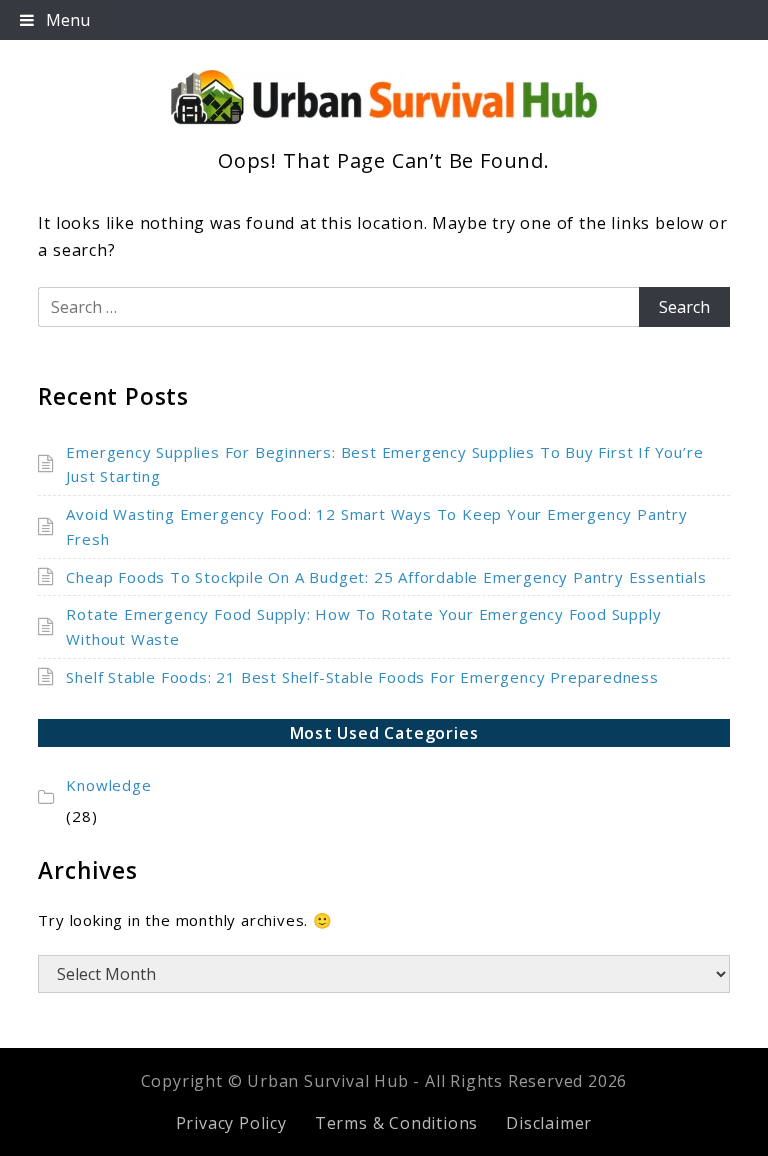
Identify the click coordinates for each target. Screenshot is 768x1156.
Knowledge (108, 785)
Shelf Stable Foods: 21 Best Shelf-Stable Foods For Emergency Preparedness (362, 677)
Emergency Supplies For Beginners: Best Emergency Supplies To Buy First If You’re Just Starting (384, 464)
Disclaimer (549, 1123)
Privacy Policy (231, 1123)
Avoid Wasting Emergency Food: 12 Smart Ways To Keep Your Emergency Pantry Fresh (376, 526)
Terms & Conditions (396, 1123)
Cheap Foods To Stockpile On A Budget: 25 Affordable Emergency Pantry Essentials (386, 577)
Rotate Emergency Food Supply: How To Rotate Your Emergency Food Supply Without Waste (363, 626)
